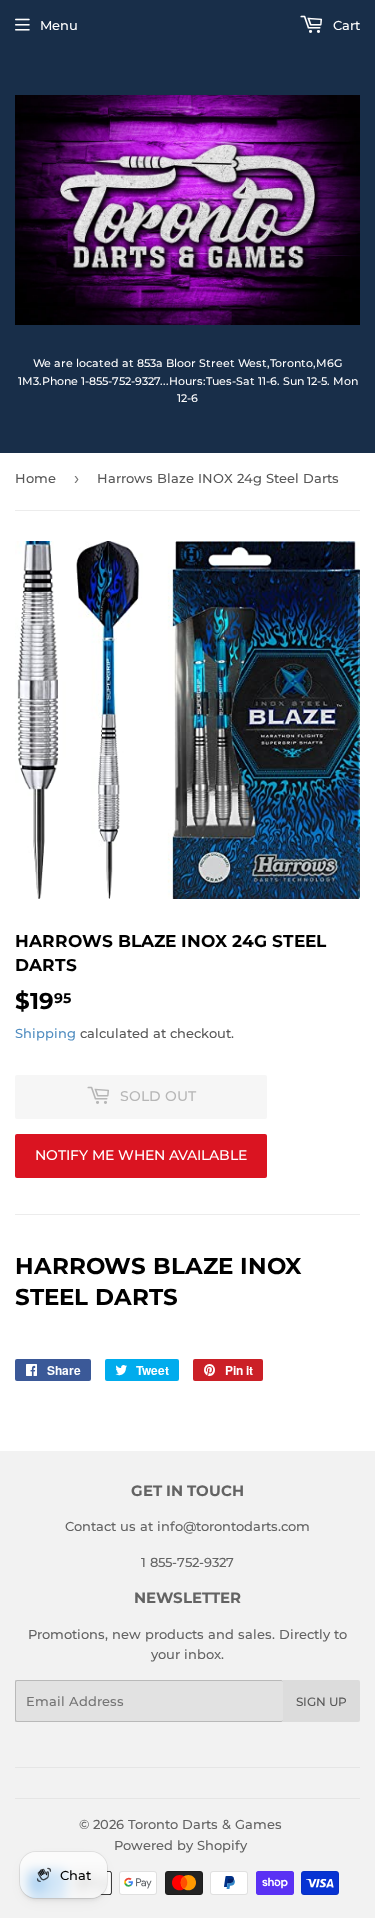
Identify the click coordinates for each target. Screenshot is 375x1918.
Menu (59, 25)
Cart (344, 25)
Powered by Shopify (180, 1845)
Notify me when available (141, 1155)
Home (35, 478)
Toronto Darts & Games (205, 1824)
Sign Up (321, 1701)
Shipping (45, 1033)
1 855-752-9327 (187, 1562)
